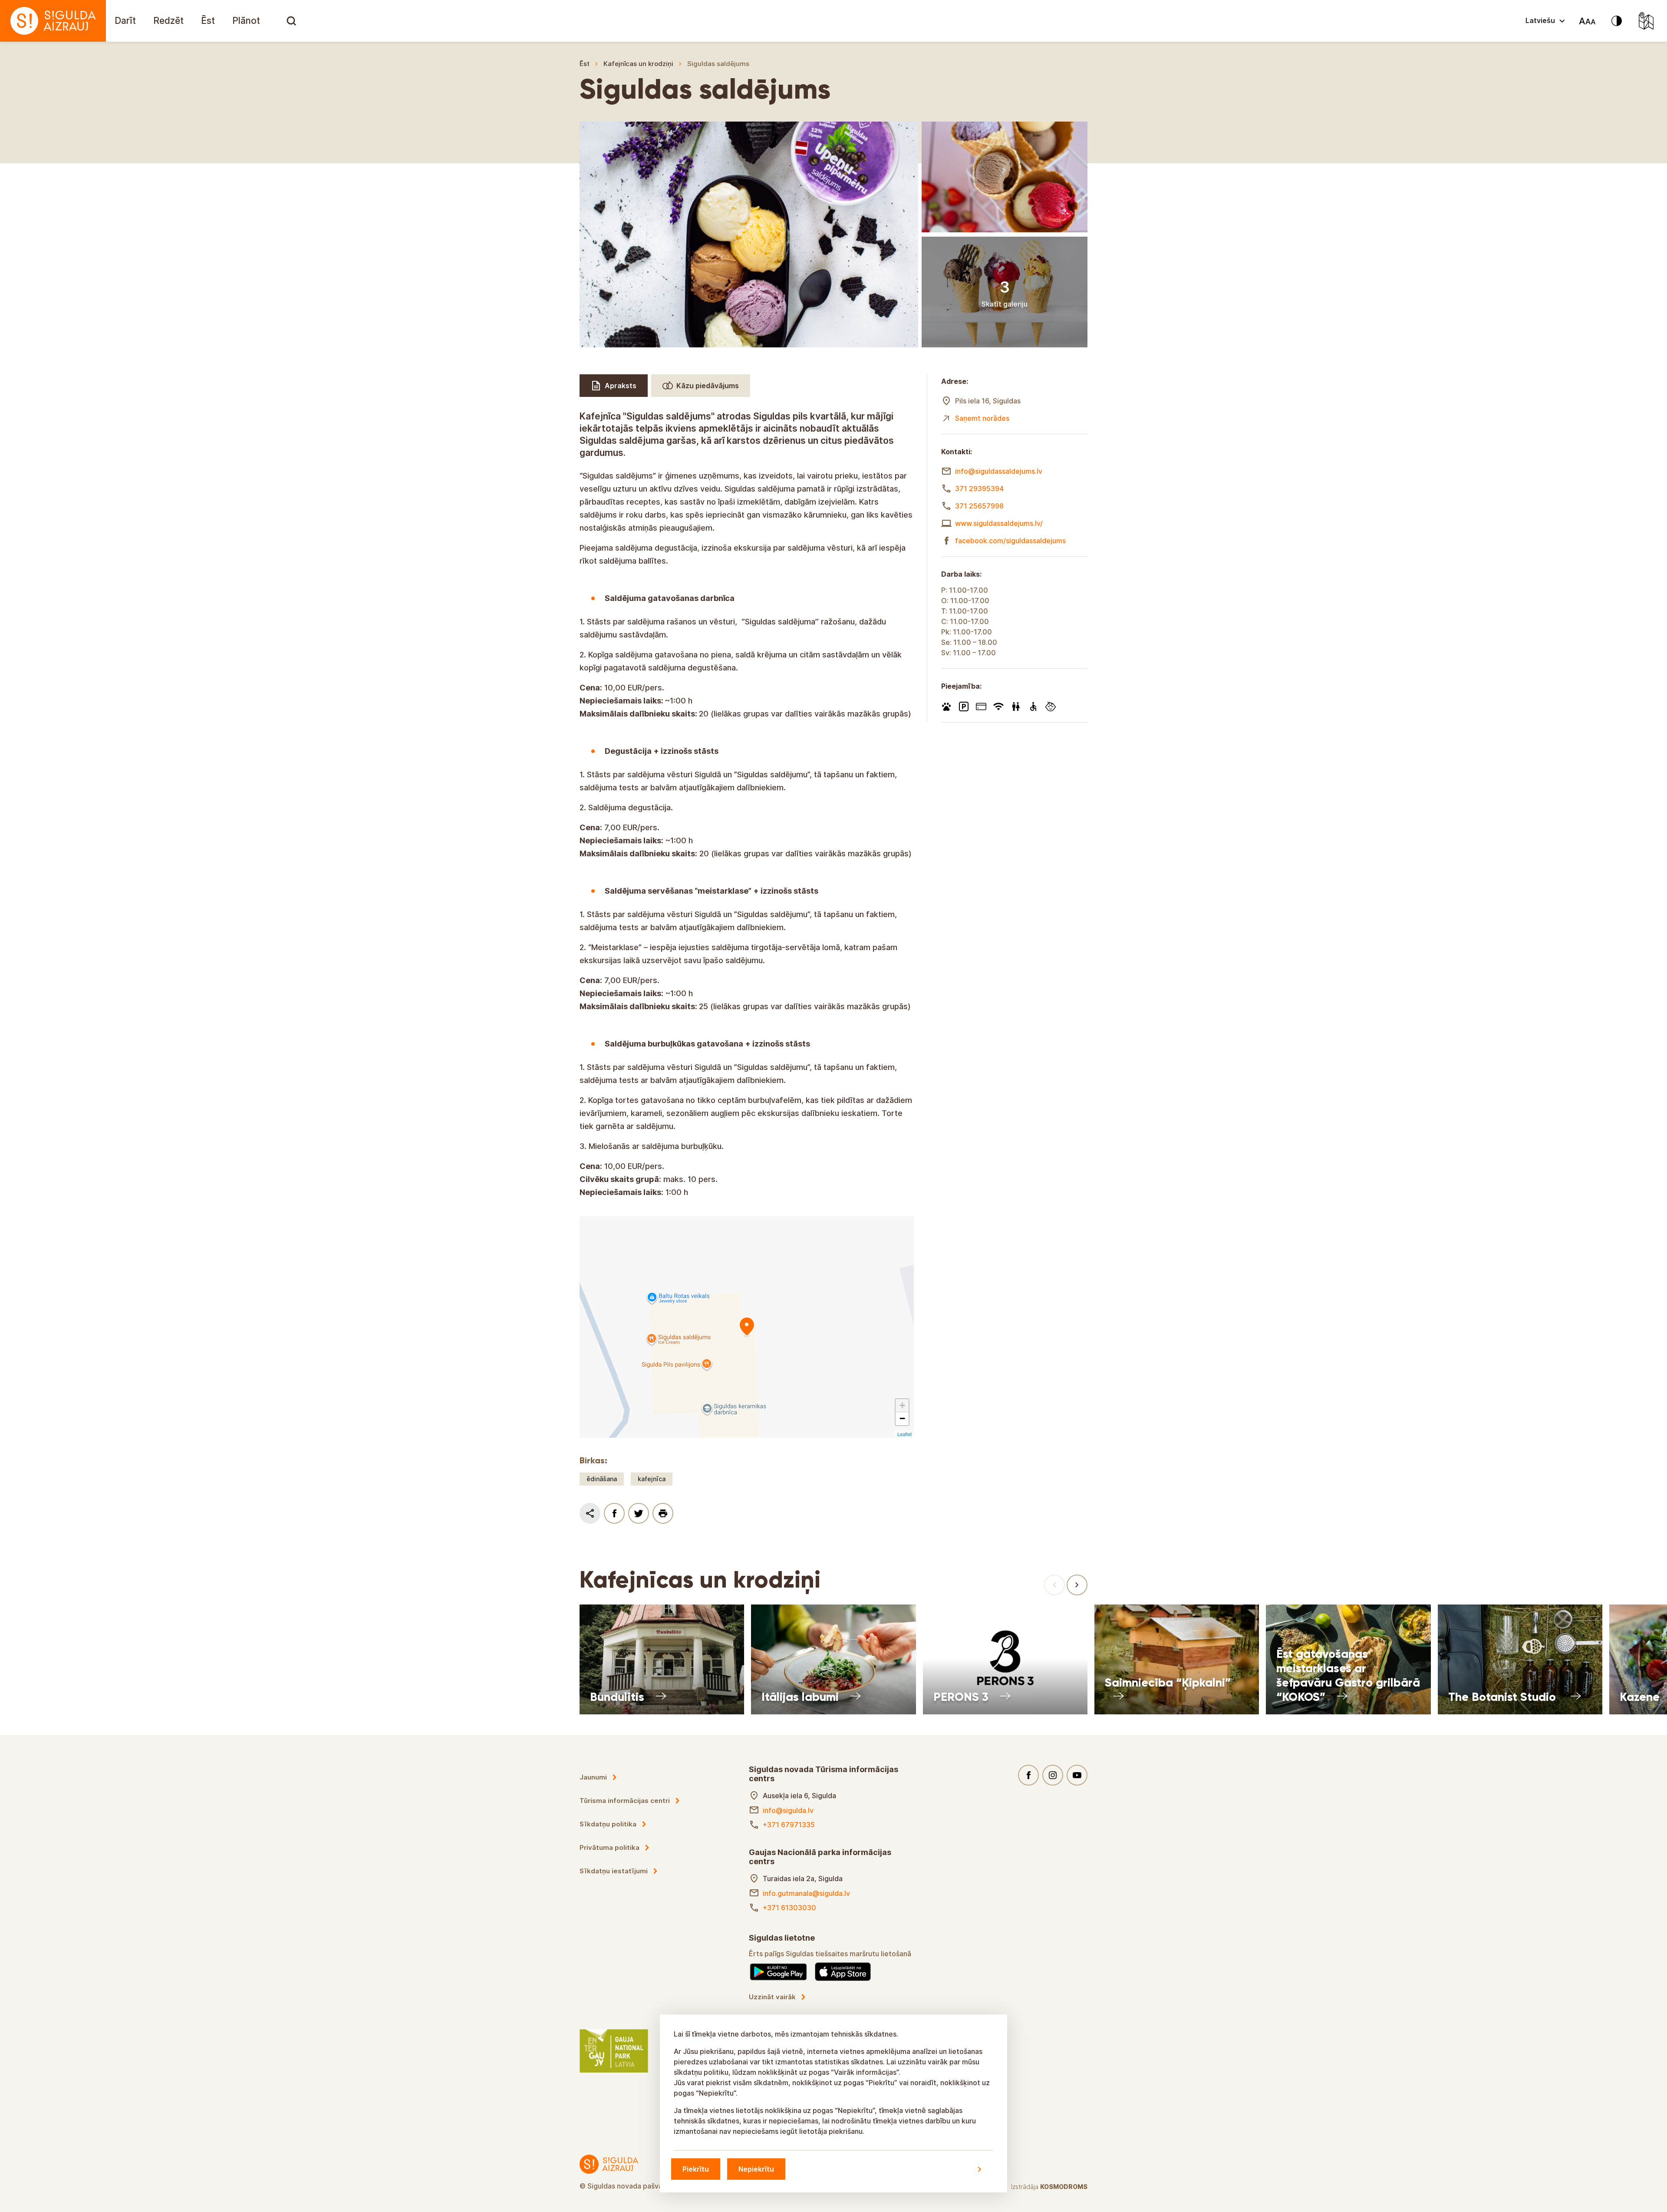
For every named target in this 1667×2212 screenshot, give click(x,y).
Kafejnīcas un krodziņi (638, 64)
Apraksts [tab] (621, 386)
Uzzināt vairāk (772, 1997)
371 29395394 (980, 489)
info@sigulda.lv (788, 1810)
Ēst (208, 21)
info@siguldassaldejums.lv (999, 471)
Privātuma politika (609, 1847)
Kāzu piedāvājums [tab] (708, 386)
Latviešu (1540, 20)
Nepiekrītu (756, 2169)
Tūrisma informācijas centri (625, 1801)
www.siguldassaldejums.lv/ (999, 523)
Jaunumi (593, 1777)
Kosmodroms (1064, 2187)
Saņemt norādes (982, 418)
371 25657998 (979, 506)
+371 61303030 (789, 1908)
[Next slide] (1077, 1585)
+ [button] (902, 1405)
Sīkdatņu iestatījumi (614, 1871)
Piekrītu (696, 2169)
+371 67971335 (789, 1825)
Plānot (246, 21)
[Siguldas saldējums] (747, 1327)
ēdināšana (602, 1479)
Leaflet (904, 1434)
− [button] (902, 1418)
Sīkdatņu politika (608, 1824)
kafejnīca (652, 1479)
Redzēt (168, 21)
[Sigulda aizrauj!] (53, 21)
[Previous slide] (1054, 1585)
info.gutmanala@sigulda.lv (806, 1893)
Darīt (125, 21)
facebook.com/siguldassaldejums (1010, 541)
